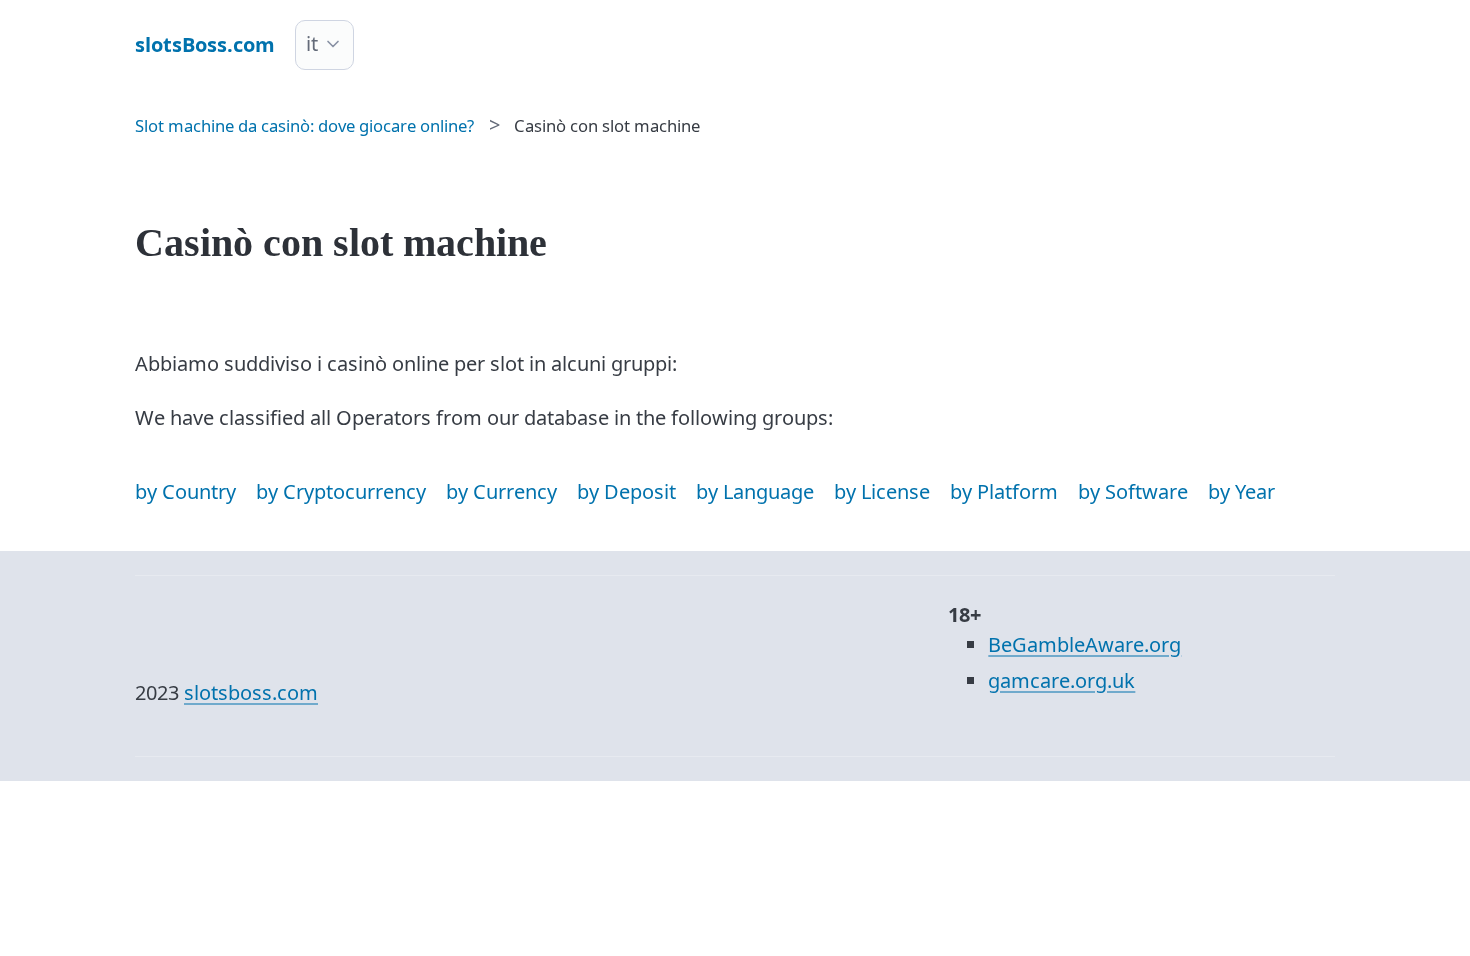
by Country (185, 491)
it (312, 43)
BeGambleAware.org (1084, 644)
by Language (755, 491)
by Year (1241, 491)
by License (882, 491)
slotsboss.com (251, 692)
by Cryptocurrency (341, 491)
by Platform (1004, 491)
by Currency (501, 491)
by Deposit (626, 491)
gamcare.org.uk (1061, 680)
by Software (1133, 491)
